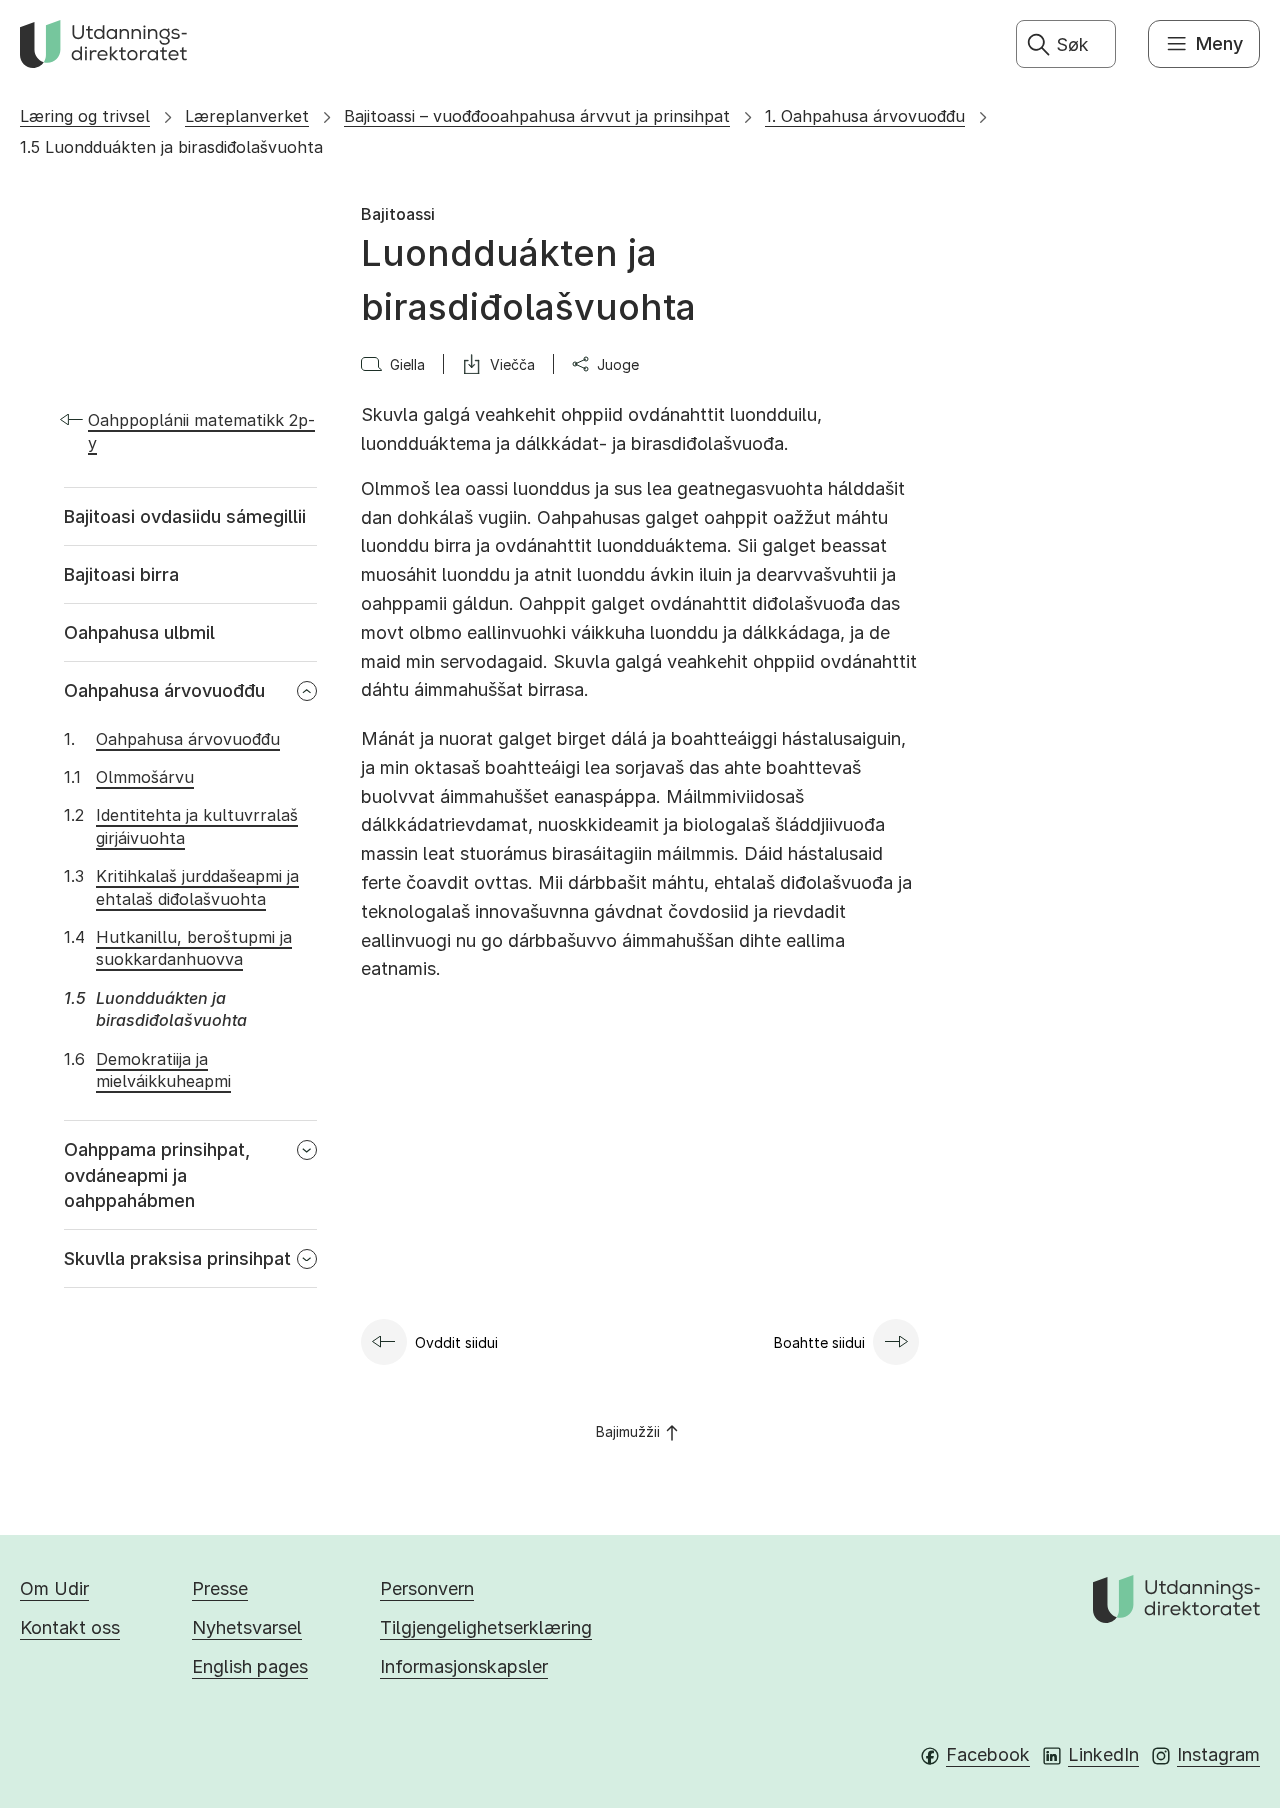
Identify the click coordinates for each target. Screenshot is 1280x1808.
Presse (220, 1588)
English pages (250, 1666)
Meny (1219, 43)
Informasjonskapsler (464, 1666)
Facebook (988, 1754)
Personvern (427, 1588)
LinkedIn (1103, 1754)
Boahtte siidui (819, 1342)
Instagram (1218, 1754)
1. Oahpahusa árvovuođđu (865, 116)
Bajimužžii (628, 1431)
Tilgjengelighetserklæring (486, 1627)
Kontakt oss (70, 1627)
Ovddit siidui (456, 1342)
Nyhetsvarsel (247, 1627)
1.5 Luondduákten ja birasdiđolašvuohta (171, 147)
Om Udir (54, 1588)
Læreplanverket (247, 116)
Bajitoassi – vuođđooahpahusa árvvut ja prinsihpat (537, 116)
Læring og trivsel (85, 116)
